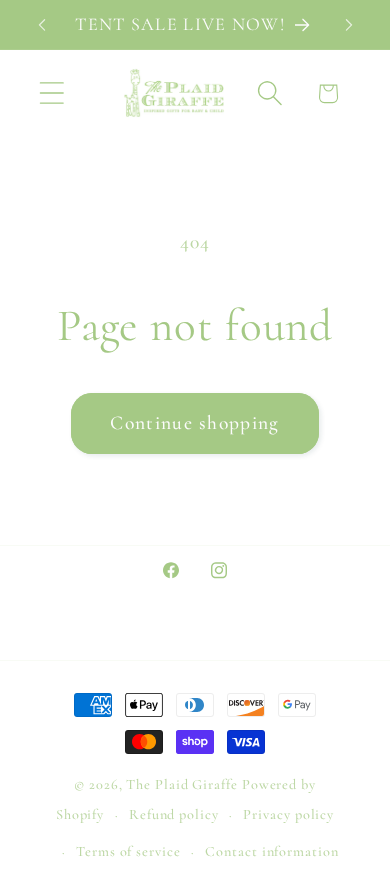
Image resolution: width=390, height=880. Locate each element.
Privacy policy (288, 814)
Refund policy (174, 814)
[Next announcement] (349, 25)
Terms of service (128, 851)
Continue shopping (194, 423)
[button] (51, 93)
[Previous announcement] (42, 25)
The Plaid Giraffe (181, 784)
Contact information (271, 851)
